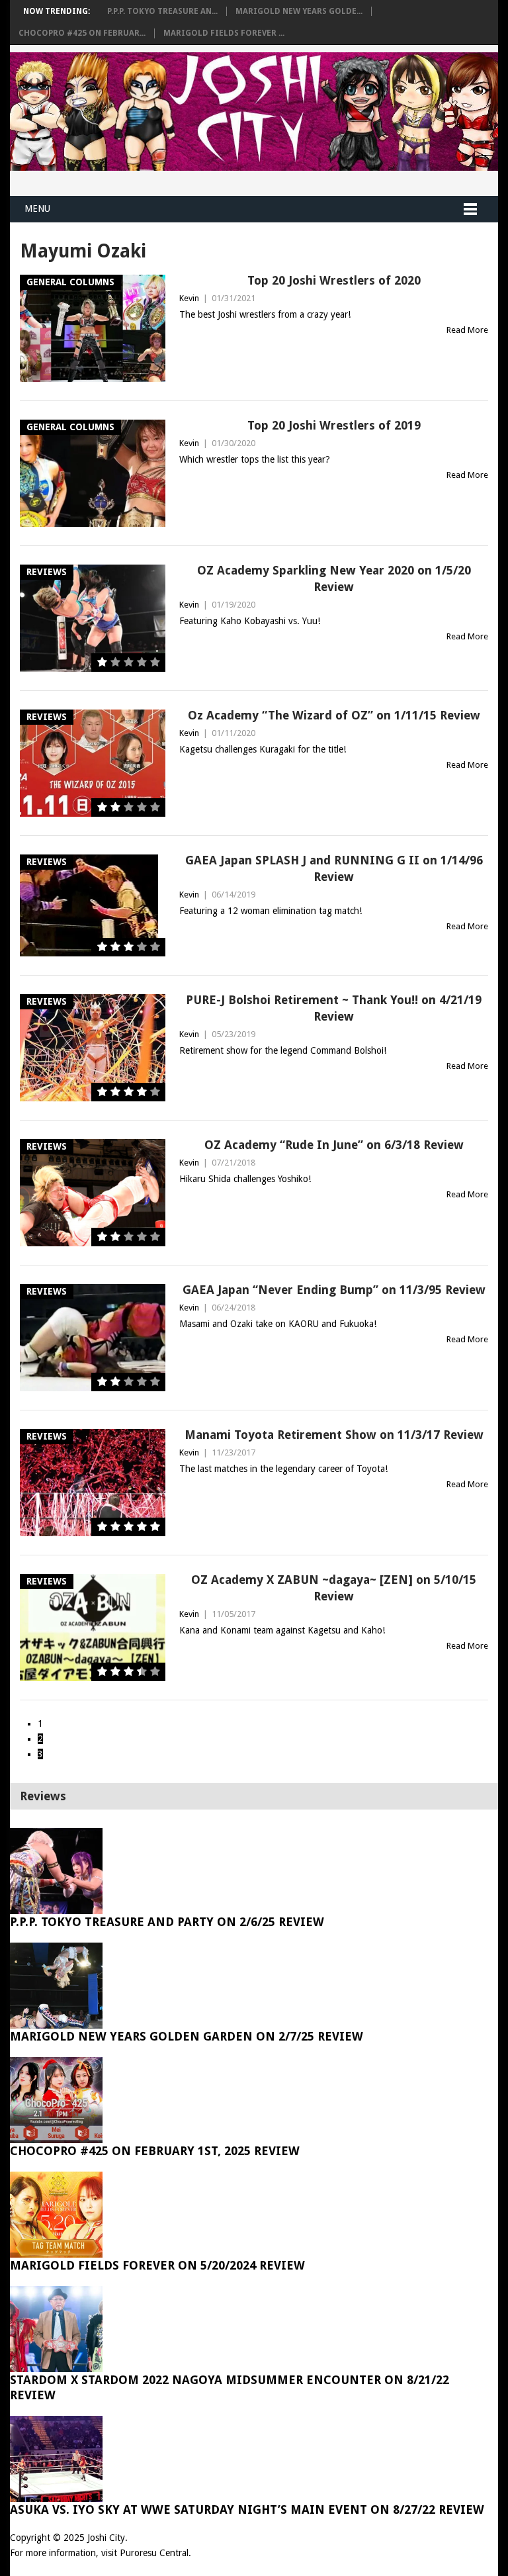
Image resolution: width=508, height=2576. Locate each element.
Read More (467, 330)
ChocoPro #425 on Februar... (82, 33)
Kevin (189, 298)
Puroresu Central (154, 2553)
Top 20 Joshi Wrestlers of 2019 (334, 425)
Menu (37, 208)
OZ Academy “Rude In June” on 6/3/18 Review (334, 1145)
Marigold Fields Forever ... (224, 33)
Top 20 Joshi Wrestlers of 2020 (334, 280)
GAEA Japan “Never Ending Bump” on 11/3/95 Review (334, 1290)
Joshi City (106, 2538)
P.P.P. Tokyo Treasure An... (162, 11)
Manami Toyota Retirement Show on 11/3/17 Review (334, 1435)
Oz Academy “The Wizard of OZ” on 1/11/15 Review (334, 715)
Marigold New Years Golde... (299, 11)
